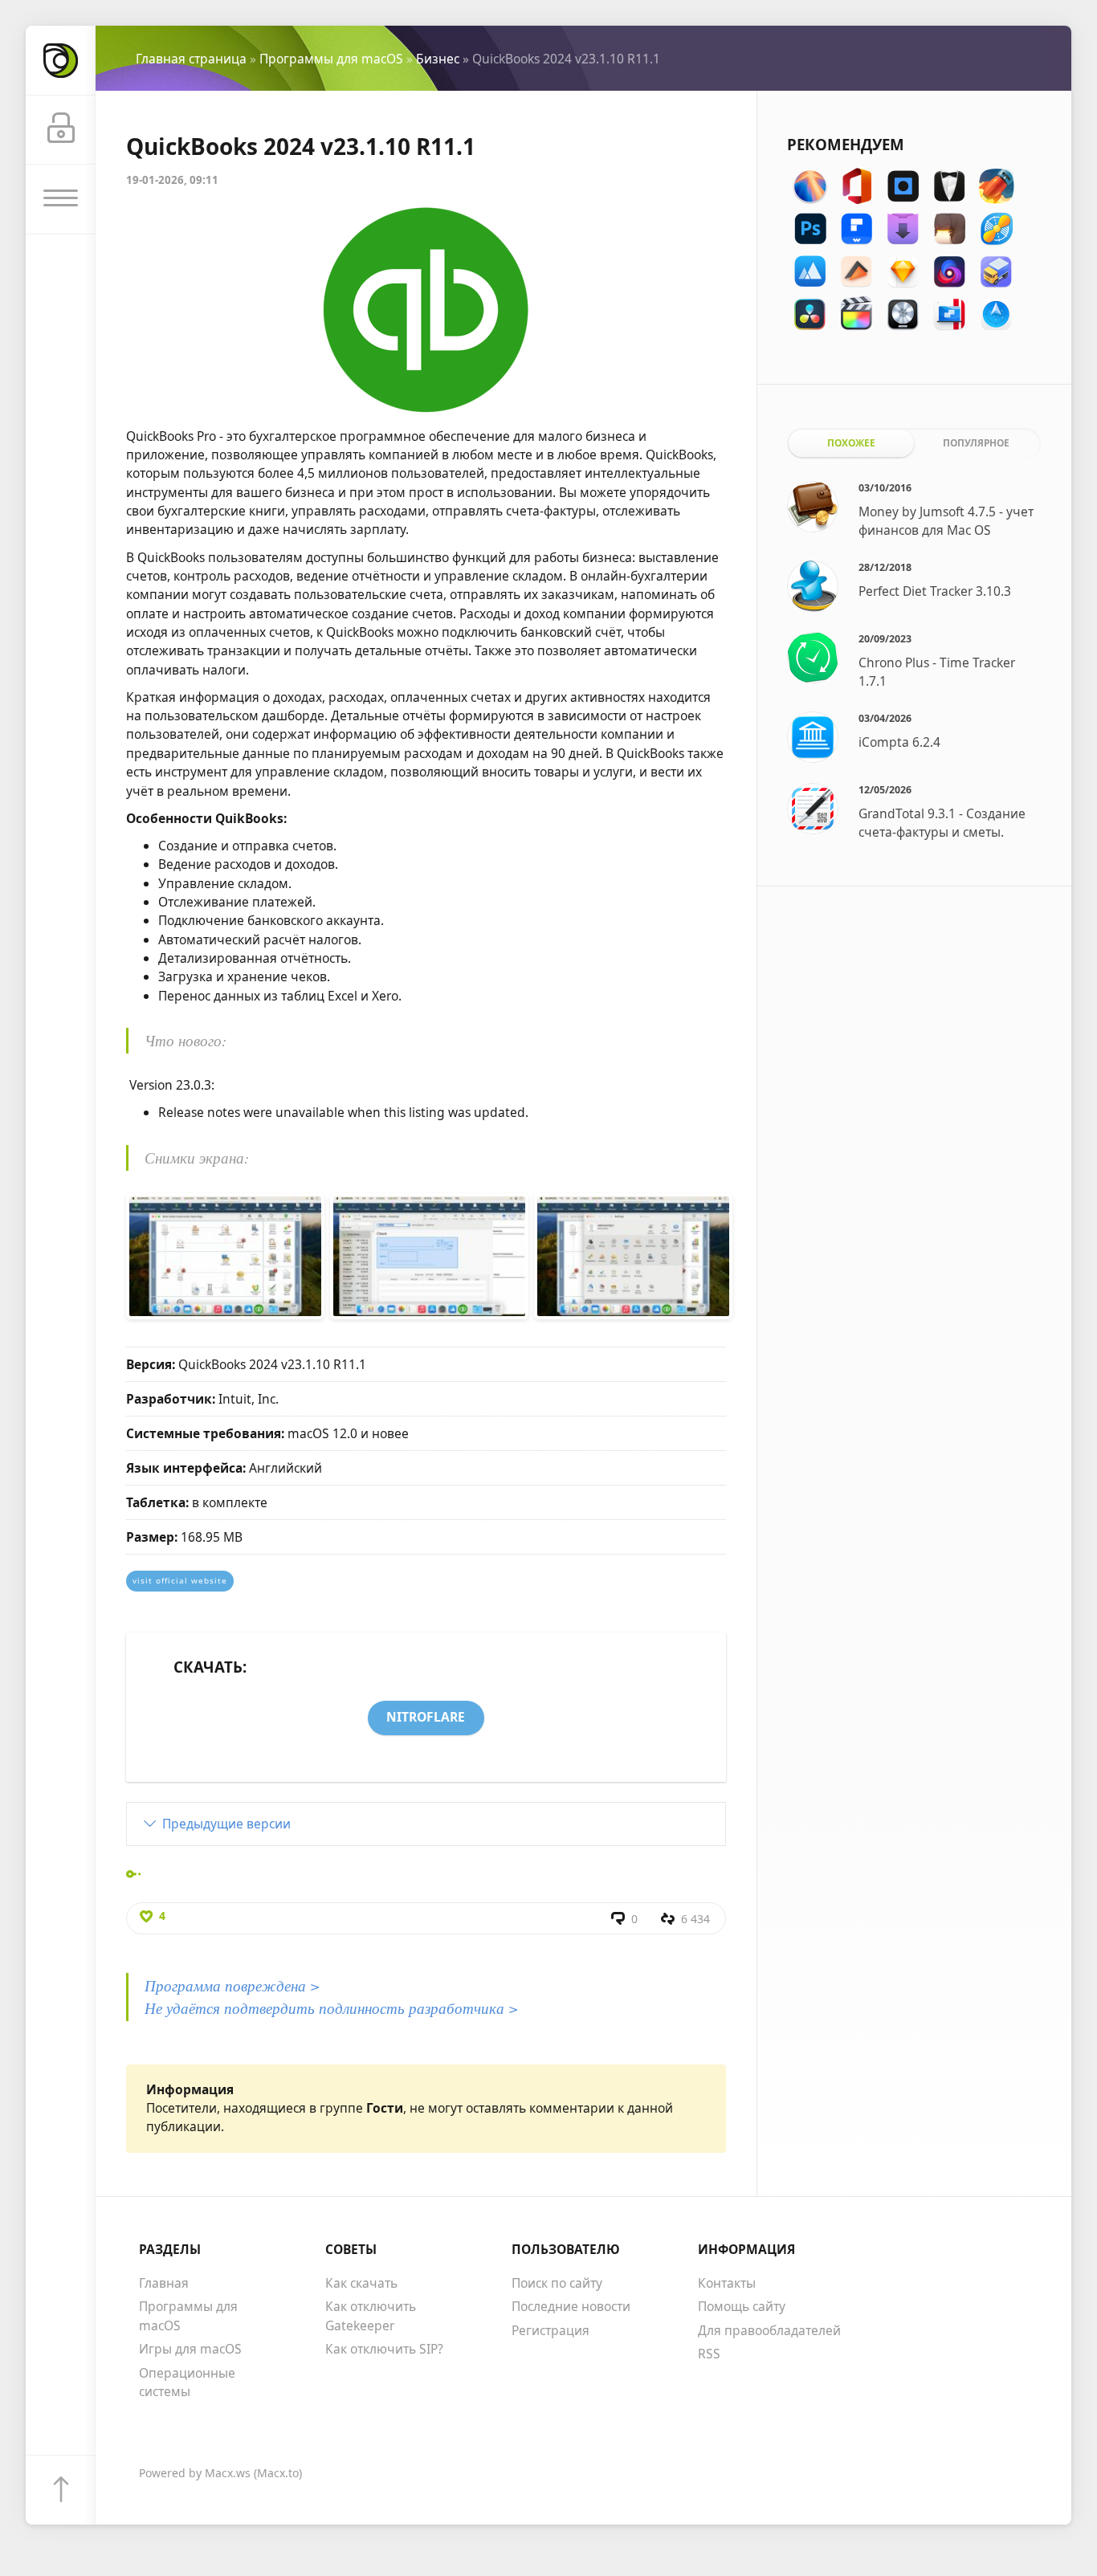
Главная (164, 2283)
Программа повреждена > (232, 1985)
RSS (709, 2354)
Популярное (976, 442)
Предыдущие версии (226, 1824)
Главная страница (191, 59)
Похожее (851, 442)
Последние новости (571, 2306)
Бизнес (438, 59)
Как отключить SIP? (384, 2349)
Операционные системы (187, 2382)
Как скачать (361, 2283)
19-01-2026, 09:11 (172, 180)
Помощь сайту (742, 2306)
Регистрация (551, 2330)
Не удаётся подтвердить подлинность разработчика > (332, 2008)
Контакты (727, 2283)
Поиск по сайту (557, 2283)
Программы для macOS (331, 59)
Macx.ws (228, 2473)
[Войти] (61, 130)
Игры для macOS (190, 2349)
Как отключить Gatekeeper (371, 2315)
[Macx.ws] (61, 61)
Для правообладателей (769, 2330)
